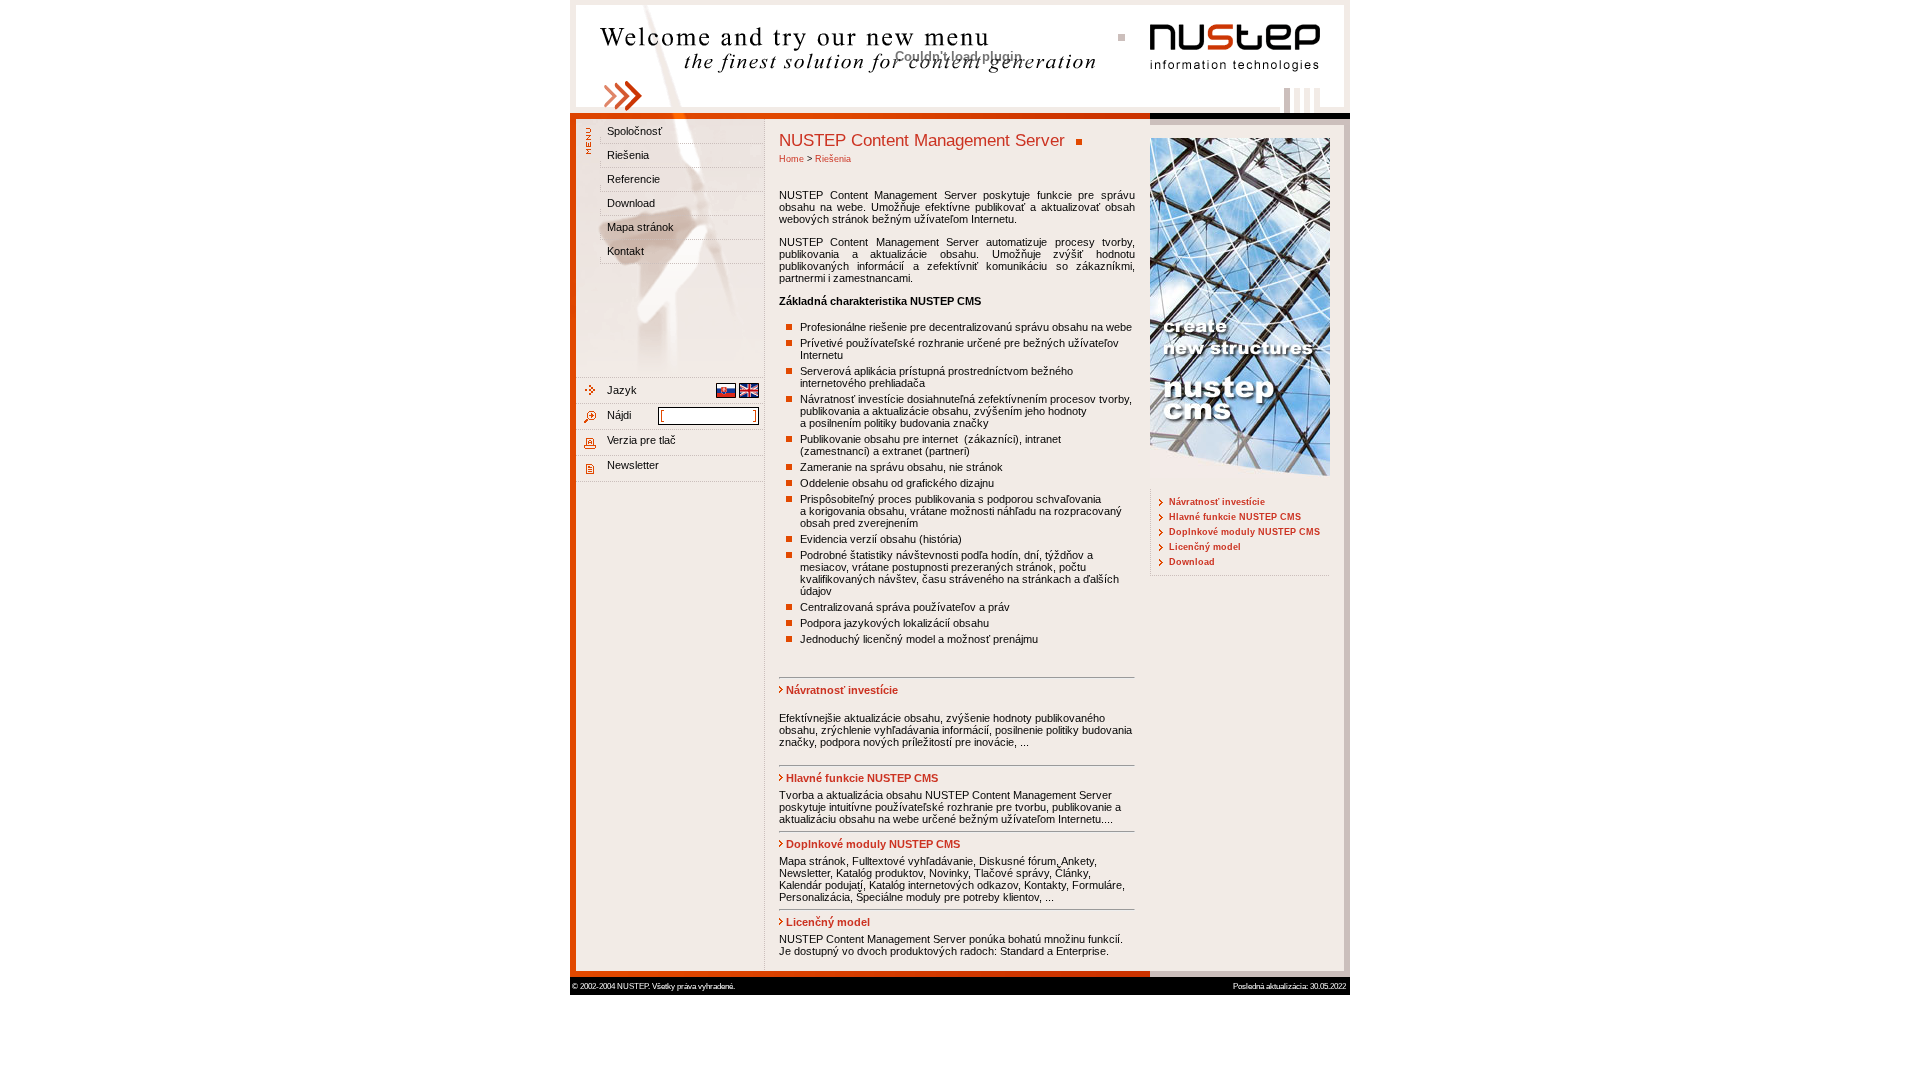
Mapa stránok (640, 227)
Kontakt (625, 251)
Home (791, 159)
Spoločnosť (634, 131)
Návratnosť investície (1217, 502)
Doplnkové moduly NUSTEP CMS (1244, 532)
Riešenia (628, 155)
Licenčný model (1205, 547)
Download (631, 203)
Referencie (633, 179)
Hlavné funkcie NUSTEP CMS (1235, 517)
